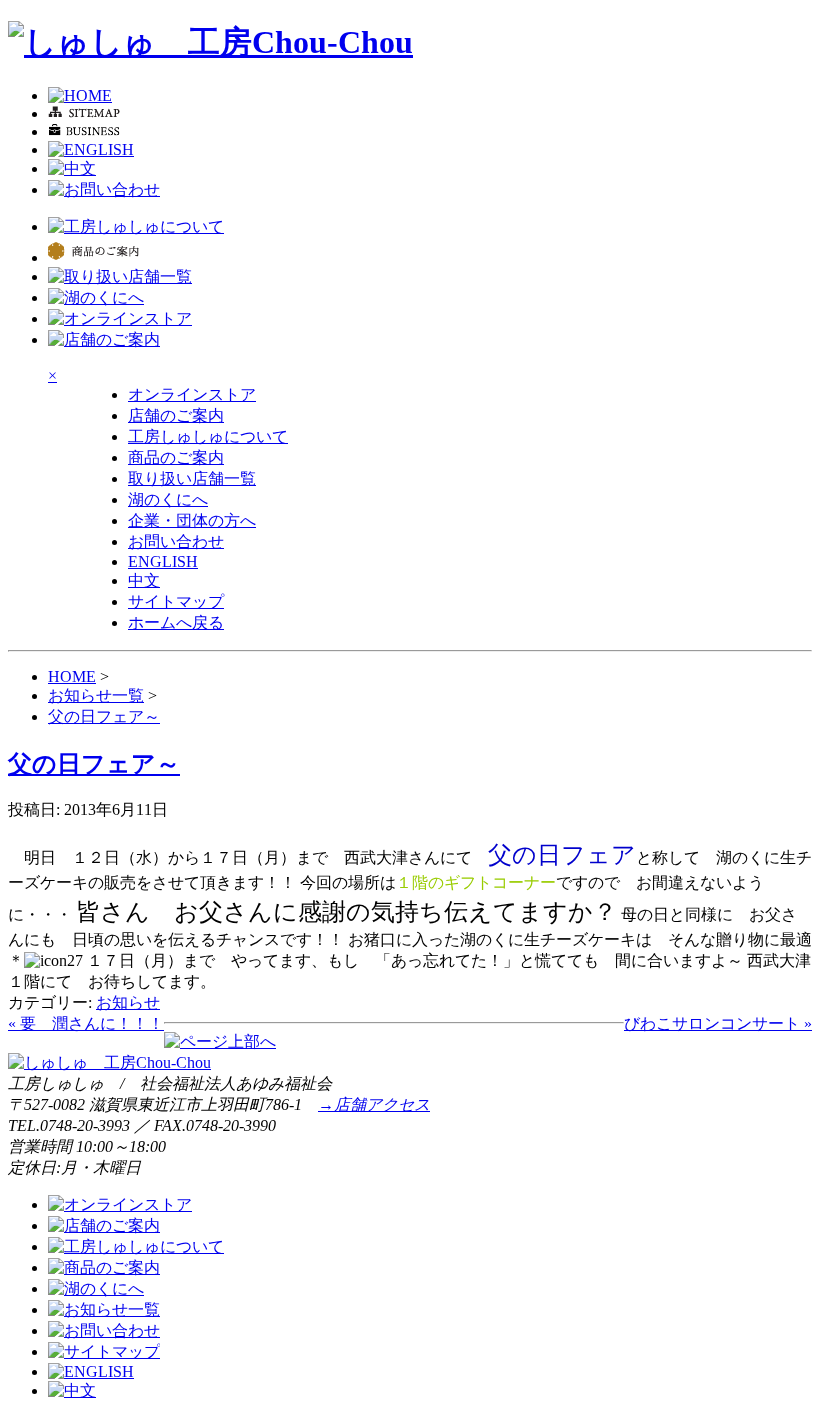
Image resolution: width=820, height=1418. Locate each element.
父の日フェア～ (104, 716)
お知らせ (128, 1002)
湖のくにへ (168, 499)
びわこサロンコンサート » (718, 1023)
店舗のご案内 (176, 415)
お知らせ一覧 (96, 695)
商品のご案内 (176, 457)
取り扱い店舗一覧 (192, 478)
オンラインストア (192, 394)
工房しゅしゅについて (208, 436)
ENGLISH (163, 561)
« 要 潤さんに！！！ (86, 1023)
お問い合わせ (176, 541)
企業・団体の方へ (192, 520)
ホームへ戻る (176, 622)
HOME (72, 676)
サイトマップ (176, 601)
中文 (144, 580)
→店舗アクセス (374, 1104)
